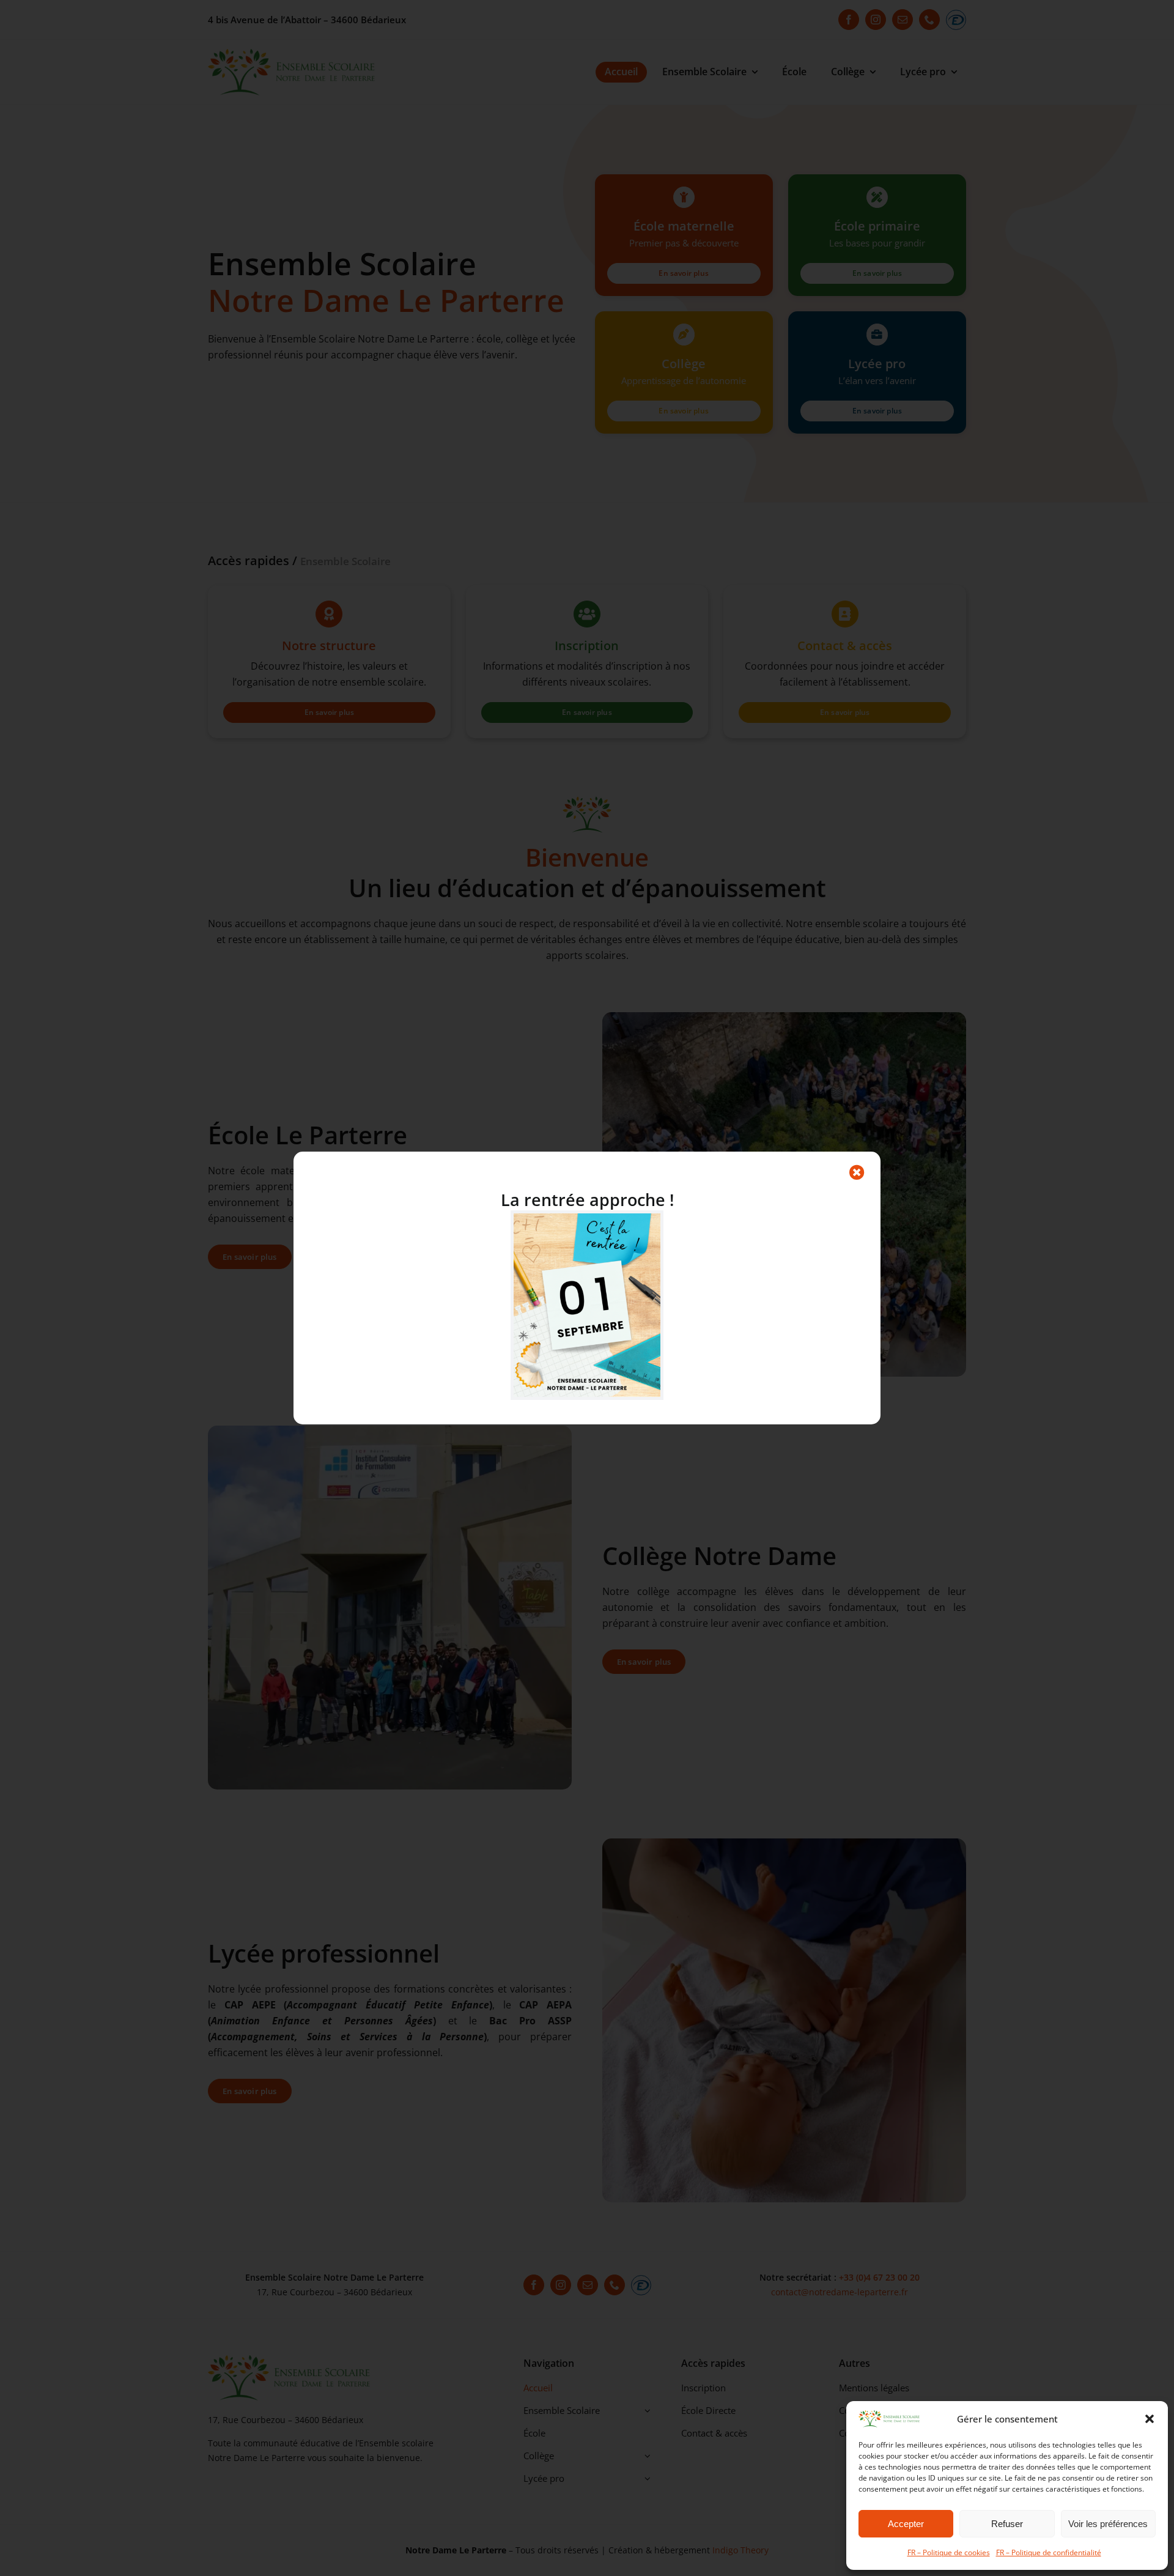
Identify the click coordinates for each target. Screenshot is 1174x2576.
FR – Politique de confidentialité (1049, 2552)
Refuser (1007, 2524)
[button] (1150, 2419)
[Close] (857, 1172)
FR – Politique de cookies (949, 2552)
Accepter (906, 2524)
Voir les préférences (1108, 2524)
